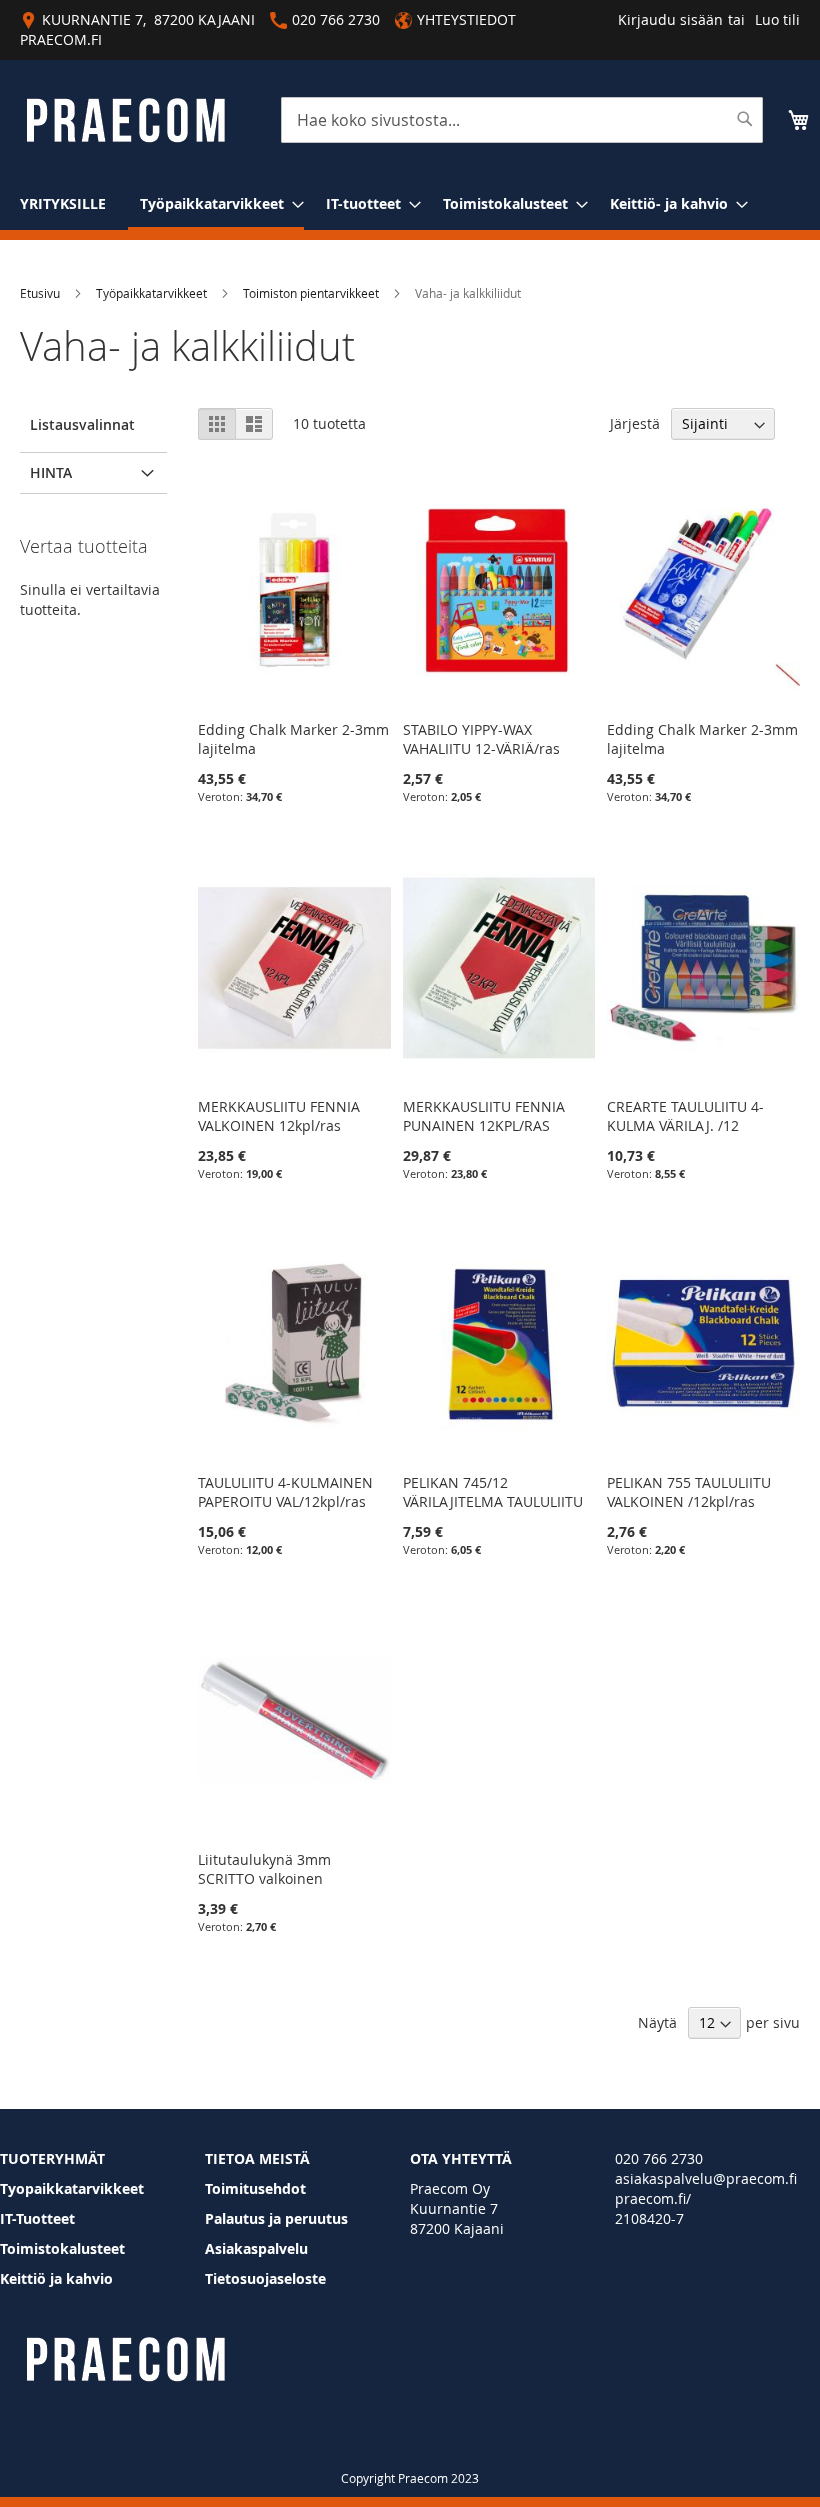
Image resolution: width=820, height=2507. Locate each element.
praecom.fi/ (653, 2198)
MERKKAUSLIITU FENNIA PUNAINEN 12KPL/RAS (484, 1116)
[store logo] (125, 120)
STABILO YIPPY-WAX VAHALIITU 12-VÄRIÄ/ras (481, 739)
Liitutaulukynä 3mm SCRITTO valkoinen (264, 1869)
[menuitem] (63, 203)
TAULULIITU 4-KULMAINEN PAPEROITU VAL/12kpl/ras (285, 1492)
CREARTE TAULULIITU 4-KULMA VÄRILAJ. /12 (685, 1116)
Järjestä (635, 423)
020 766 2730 (659, 2158)
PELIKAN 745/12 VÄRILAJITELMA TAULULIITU (493, 1492)
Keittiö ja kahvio (56, 2278)
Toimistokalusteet (62, 2248)
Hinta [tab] (51, 472)
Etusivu (40, 293)
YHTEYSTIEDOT (466, 19)
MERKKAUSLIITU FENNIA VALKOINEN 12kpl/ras (279, 1116)
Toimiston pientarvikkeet (311, 293)
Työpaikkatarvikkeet (151, 293)
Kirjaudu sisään (670, 19)
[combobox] (522, 120)
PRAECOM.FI (61, 39)
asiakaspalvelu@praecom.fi (706, 2178)
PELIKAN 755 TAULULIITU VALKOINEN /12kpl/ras (689, 1492)
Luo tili (777, 19)
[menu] (410, 205)
